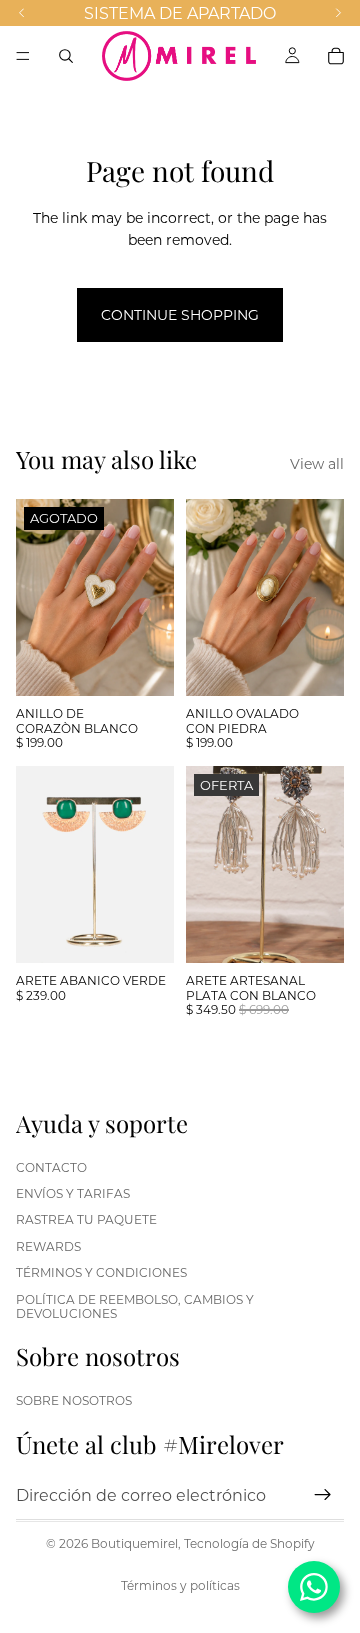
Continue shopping (180, 314)
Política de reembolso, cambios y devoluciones (135, 1305)
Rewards (48, 1246)
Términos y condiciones (101, 1272)
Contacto (51, 1166)
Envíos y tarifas (73, 1193)
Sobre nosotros (74, 1400)
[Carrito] (336, 56)
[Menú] (23, 56)
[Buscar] (66, 56)
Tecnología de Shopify (249, 1543)
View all (317, 463)
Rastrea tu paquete (86, 1219)
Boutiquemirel (134, 1543)
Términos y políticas (180, 1585)
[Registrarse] (323, 1495)
